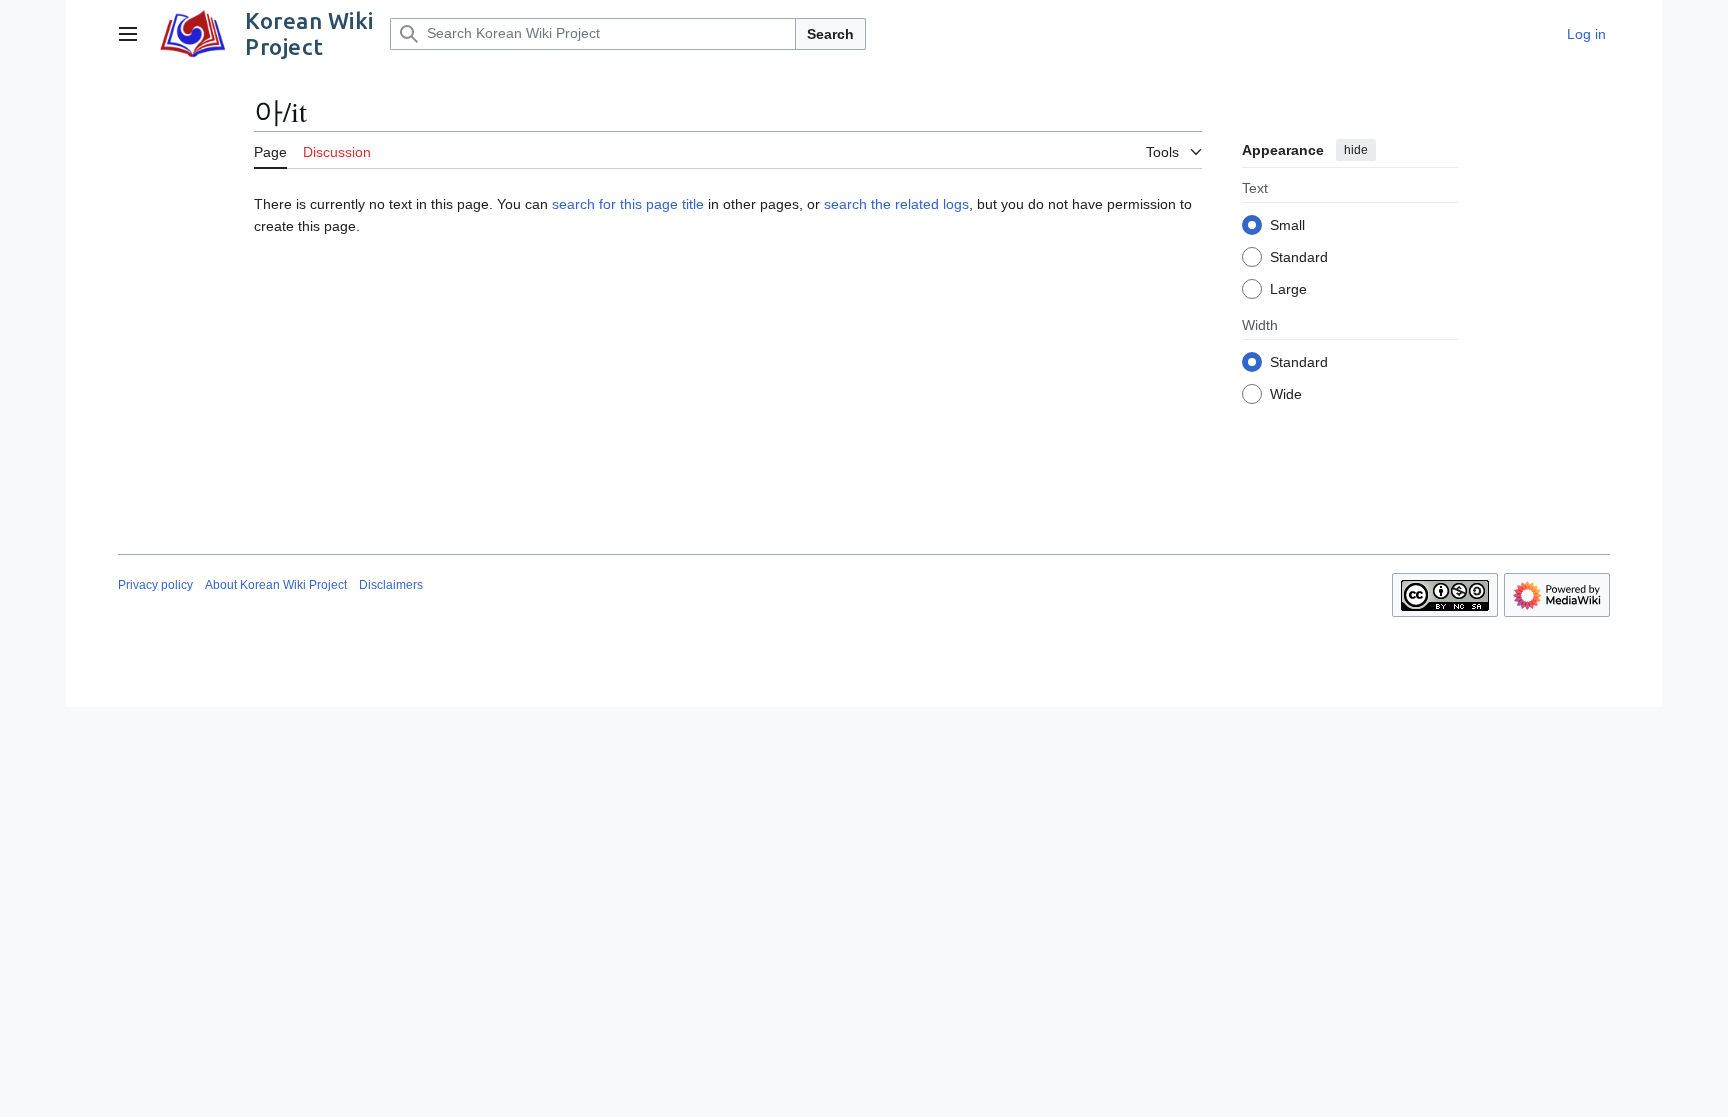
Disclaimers (391, 585)
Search (830, 34)
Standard (1299, 257)
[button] (128, 34)
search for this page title (628, 204)
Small (1287, 225)
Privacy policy (155, 585)
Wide (1286, 394)
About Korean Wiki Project (276, 585)
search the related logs (896, 204)
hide (1356, 150)
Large (1288, 289)
